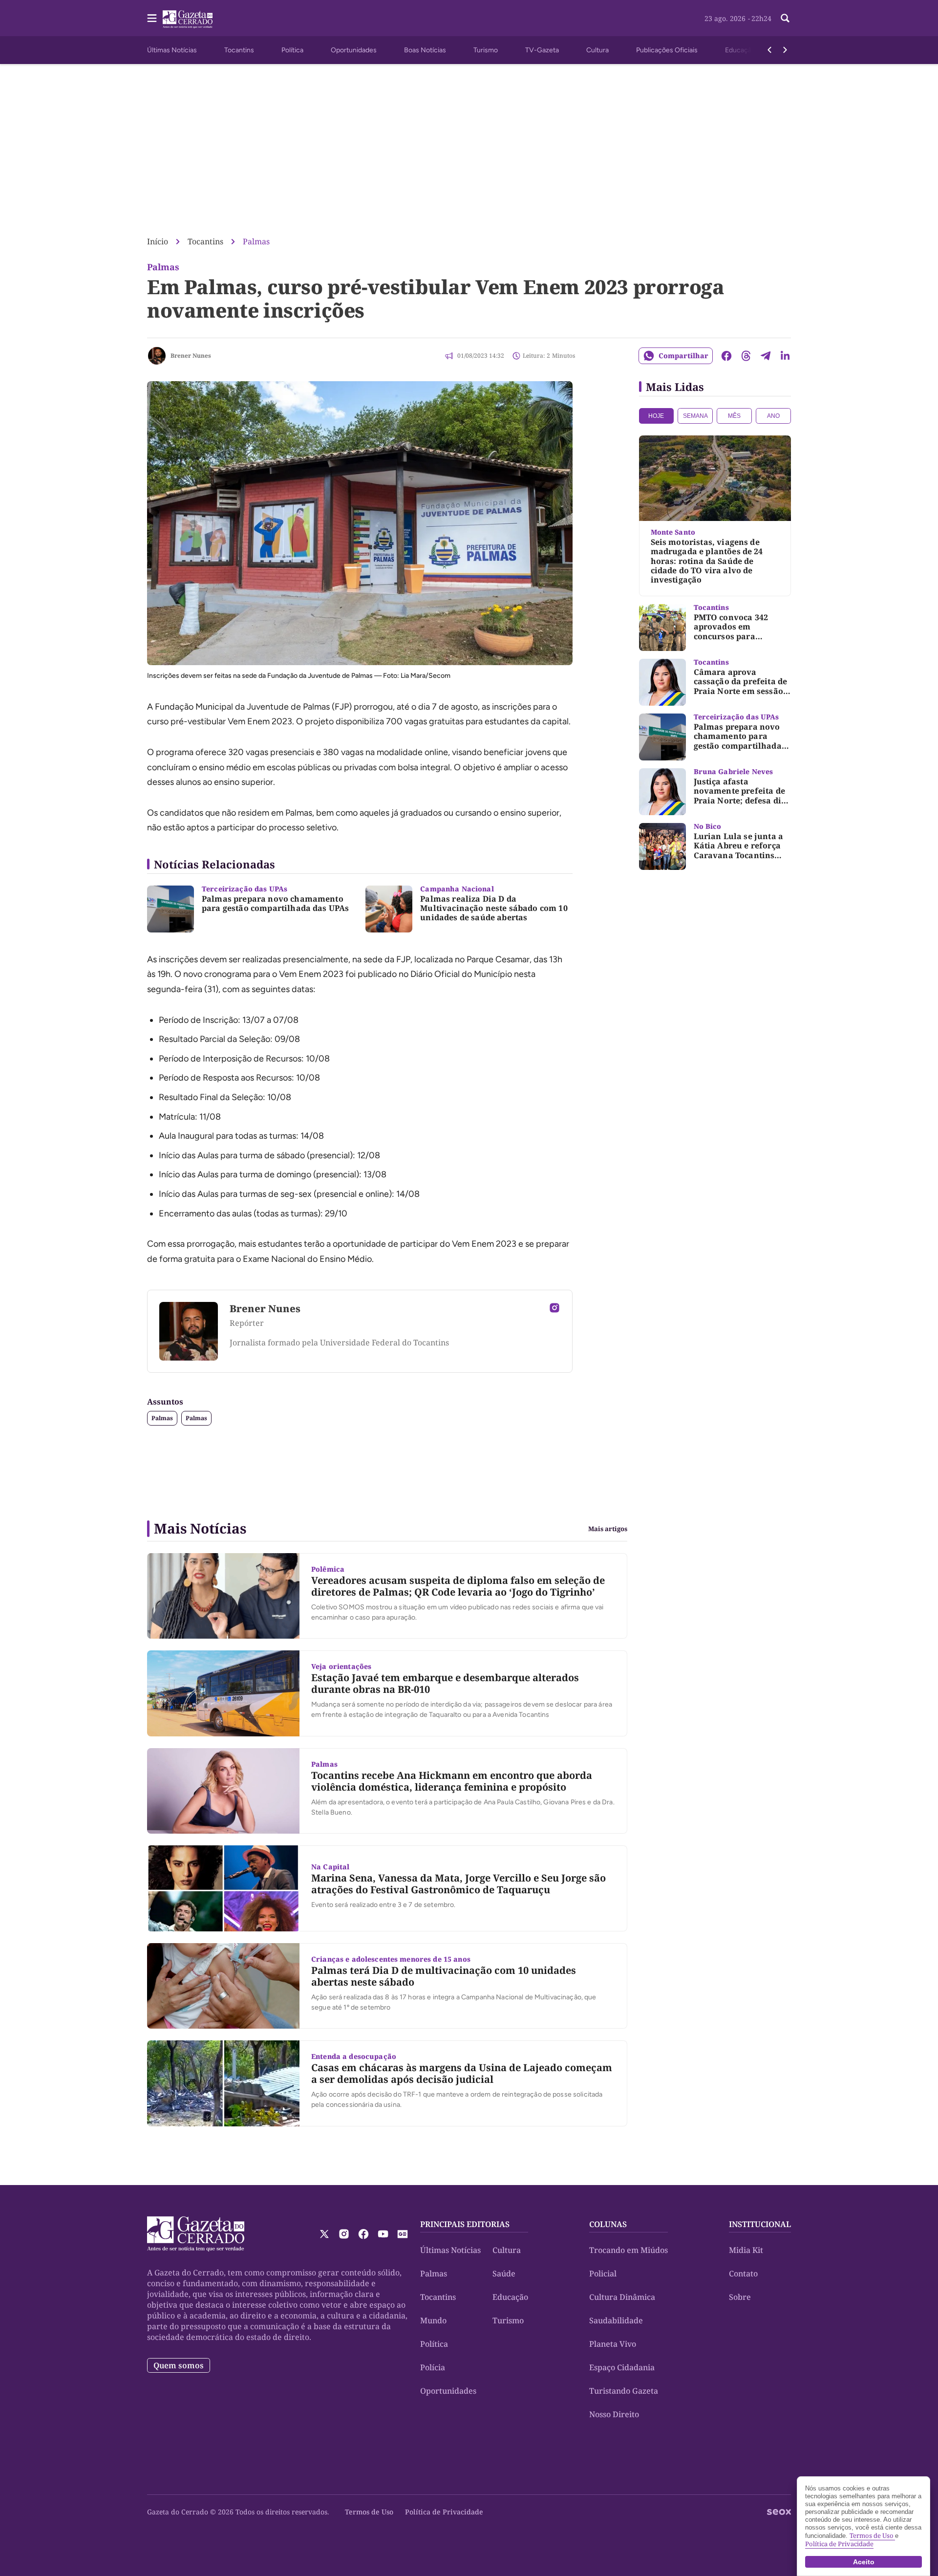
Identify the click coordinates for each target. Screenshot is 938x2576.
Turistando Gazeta (624, 2391)
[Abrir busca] (785, 18)
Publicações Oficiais (667, 50)
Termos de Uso (369, 2512)
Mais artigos (608, 1529)
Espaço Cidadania (622, 2367)
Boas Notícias (425, 50)
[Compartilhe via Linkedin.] (785, 356)
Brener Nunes (191, 356)
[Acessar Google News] (403, 2234)
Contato (743, 2273)
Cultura (597, 50)
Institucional (760, 2224)
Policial (603, 2273)
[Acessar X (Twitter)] (324, 2234)
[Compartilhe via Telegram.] (766, 356)
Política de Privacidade (444, 2512)
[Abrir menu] (152, 18)
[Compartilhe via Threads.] (746, 356)
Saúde (504, 2273)
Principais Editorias (465, 2224)
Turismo (486, 50)
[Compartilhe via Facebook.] (726, 356)
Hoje (656, 416)
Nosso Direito (614, 2414)
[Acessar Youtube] (383, 2234)
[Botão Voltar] (769, 50)
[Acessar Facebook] (363, 2234)
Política (292, 50)
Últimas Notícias (172, 50)
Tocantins (239, 50)
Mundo (433, 2320)
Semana (695, 416)
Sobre (740, 2297)
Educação (740, 50)
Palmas (256, 241)
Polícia (433, 2367)
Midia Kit (746, 2250)
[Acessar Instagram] (554, 1308)
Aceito (864, 2562)
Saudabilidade (616, 2320)
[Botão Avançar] (785, 50)
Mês (734, 416)
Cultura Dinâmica (622, 2297)
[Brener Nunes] (157, 356)
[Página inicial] (196, 2234)
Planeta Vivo (613, 2344)
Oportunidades (354, 50)
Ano (773, 416)
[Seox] (779, 2512)
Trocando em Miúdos (629, 2250)
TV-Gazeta (542, 50)
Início (158, 241)
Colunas (608, 2224)
